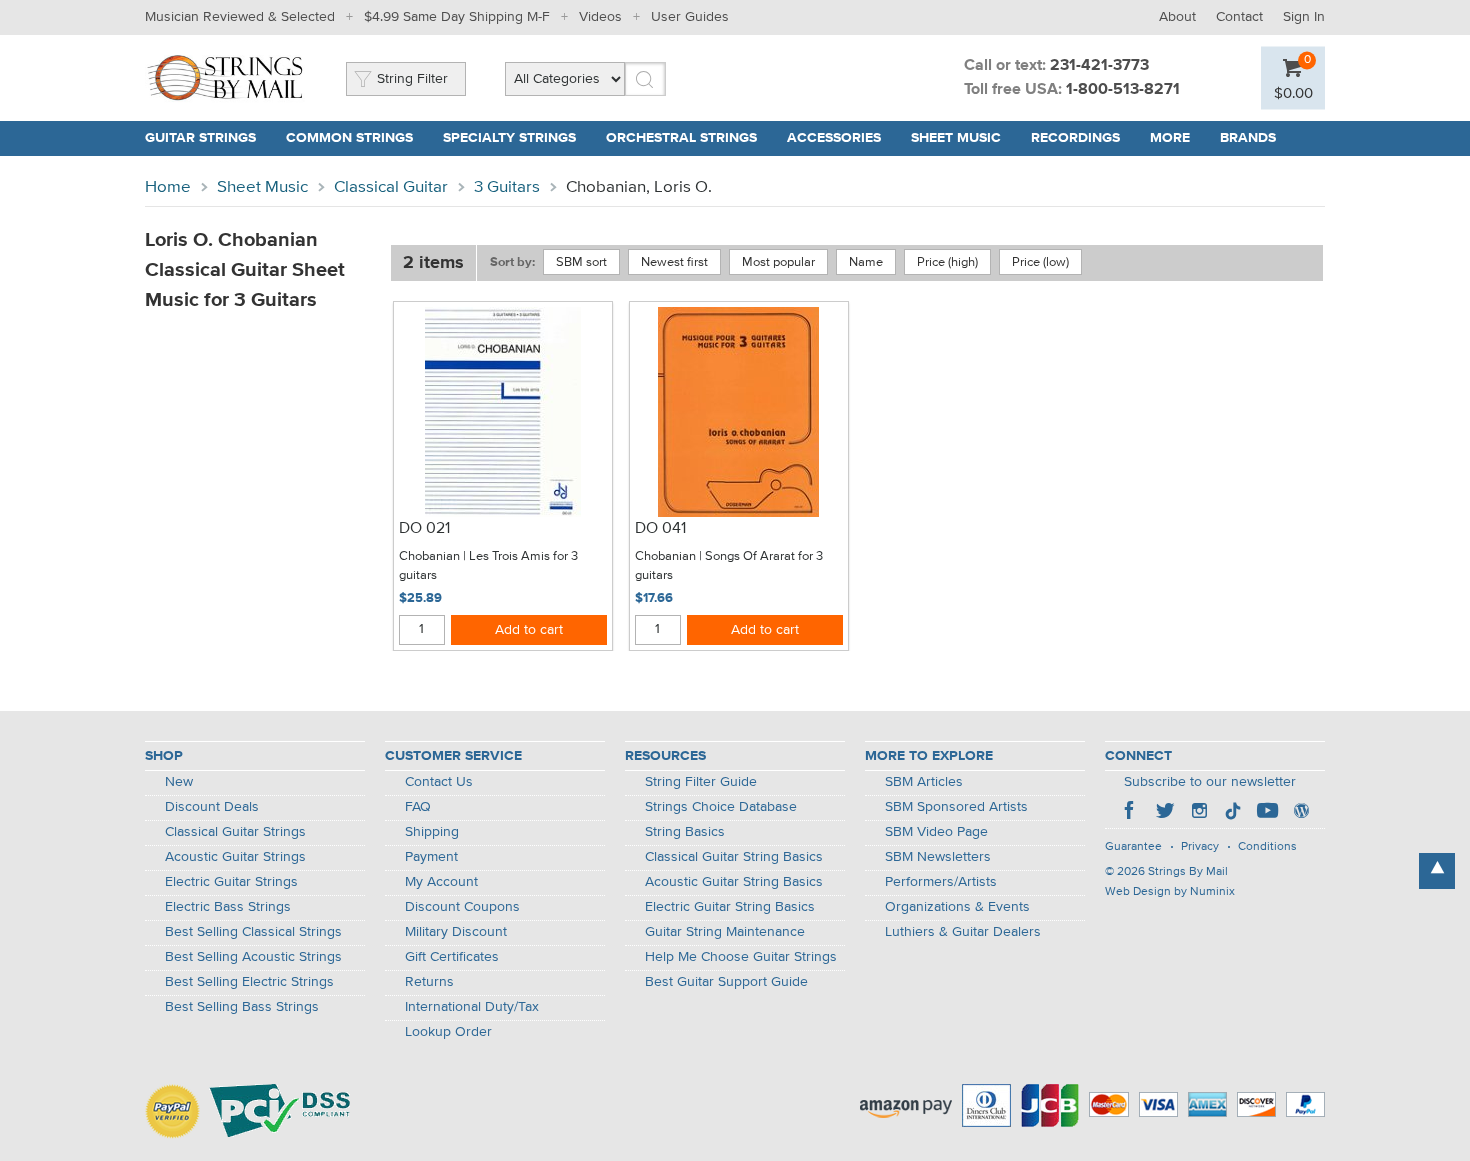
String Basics (685, 832)
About (1177, 17)
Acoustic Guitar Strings (235, 857)
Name (866, 262)
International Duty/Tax (472, 1007)
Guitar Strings (200, 138)
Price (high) (947, 262)
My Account (441, 882)
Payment (431, 857)
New (179, 782)
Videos (600, 17)
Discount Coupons (462, 907)
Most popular (778, 262)
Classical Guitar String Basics (734, 857)
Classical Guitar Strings (235, 832)
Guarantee (1133, 847)
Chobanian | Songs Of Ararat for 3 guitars (729, 566)
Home (168, 187)
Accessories (834, 138)
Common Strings (349, 138)
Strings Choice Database (721, 807)
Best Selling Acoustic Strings (253, 957)
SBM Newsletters (938, 857)
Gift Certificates (452, 957)
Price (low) (1040, 262)
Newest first (674, 262)
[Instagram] (1199, 813)
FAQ (418, 807)
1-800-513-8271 (1123, 90)
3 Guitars (507, 187)
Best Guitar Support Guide (726, 982)
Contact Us (439, 782)
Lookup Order (448, 1032)
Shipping (432, 832)
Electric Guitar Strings (231, 882)
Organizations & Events (957, 907)
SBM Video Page (936, 832)
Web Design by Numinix (1170, 892)
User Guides (690, 17)
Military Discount (456, 932)
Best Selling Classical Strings (253, 932)
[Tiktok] (1233, 813)
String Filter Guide (701, 782)
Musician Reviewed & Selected (240, 17)
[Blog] (1301, 813)
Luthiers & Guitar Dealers (963, 932)
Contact (1239, 17)
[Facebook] (1131, 813)
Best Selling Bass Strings (242, 1007)
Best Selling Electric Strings (249, 982)
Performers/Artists (941, 882)
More (1170, 138)
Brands (1248, 138)
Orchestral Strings (681, 138)
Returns (429, 982)
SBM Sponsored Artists (956, 807)
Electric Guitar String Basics (730, 907)
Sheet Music (956, 138)
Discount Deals (212, 807)
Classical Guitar (391, 187)
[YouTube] (1267, 813)
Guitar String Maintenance (725, 932)
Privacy (1200, 847)
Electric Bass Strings (228, 907)
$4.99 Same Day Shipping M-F (457, 17)
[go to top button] (1437, 871)
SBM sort (581, 262)
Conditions (1267, 847)
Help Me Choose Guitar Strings (741, 957)
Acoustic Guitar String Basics (734, 882)
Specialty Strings (509, 138)
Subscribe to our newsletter (1210, 782)
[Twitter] (1165, 813)
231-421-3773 (1099, 66)
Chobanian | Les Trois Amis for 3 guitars (488, 566)
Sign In (1304, 17)
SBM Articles (924, 782)
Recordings (1075, 138)
